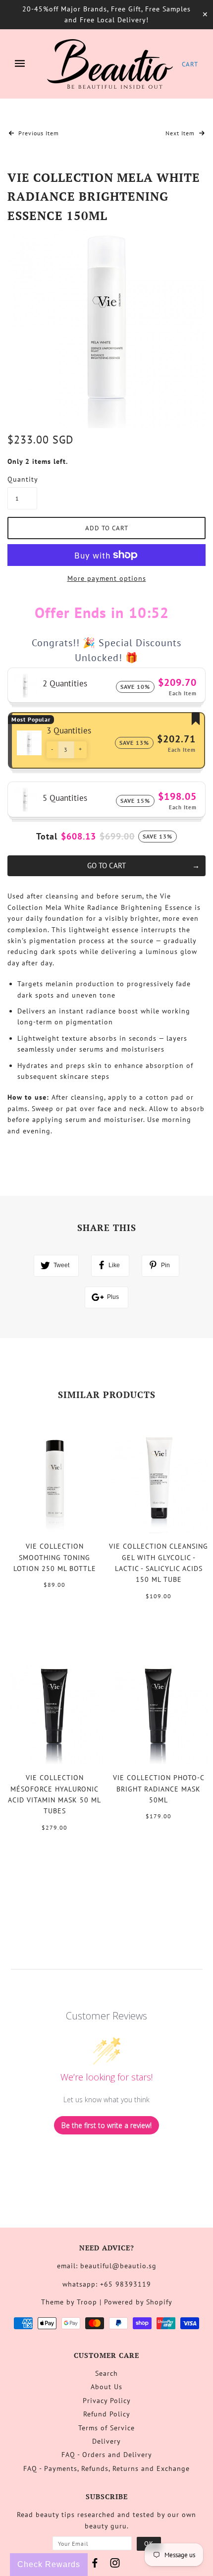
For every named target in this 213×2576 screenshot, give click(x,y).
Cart (190, 64)
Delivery (106, 2441)
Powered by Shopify (138, 2302)
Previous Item (38, 133)
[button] (52, 750)
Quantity (22, 479)
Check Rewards (49, 2564)
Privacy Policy (107, 2401)
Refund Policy (107, 2414)
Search (106, 2373)
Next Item (181, 133)
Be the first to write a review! (106, 2125)
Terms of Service (106, 2428)
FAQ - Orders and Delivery (107, 2455)
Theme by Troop (69, 2302)
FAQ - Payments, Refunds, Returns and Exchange (106, 2468)
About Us (106, 2387)
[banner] (110, 64)
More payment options (107, 578)
